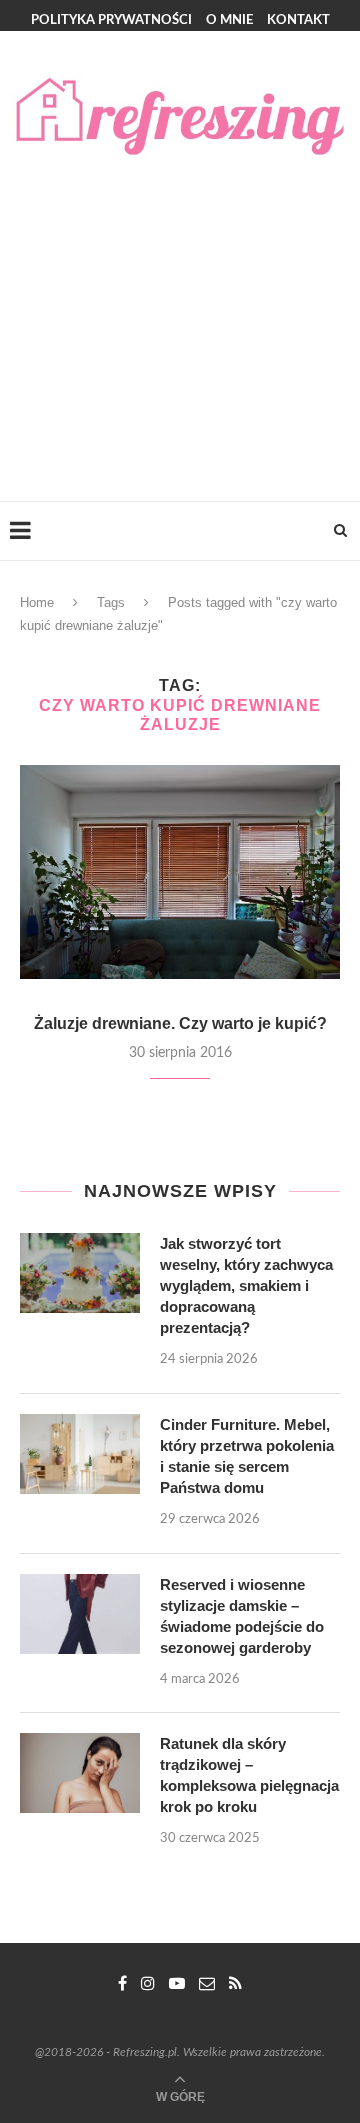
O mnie (229, 20)
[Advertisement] (180, 311)
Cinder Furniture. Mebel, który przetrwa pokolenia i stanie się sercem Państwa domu (247, 1456)
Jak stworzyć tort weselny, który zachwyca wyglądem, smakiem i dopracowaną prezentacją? (246, 1285)
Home (37, 602)
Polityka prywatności (111, 20)
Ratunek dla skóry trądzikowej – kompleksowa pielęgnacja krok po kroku (249, 1775)
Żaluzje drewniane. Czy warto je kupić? (180, 1023)
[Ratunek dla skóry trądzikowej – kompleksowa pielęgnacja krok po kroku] (80, 1773)
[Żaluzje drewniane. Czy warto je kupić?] (180, 871)
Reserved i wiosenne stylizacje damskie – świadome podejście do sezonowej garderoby (242, 1616)
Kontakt (298, 20)
